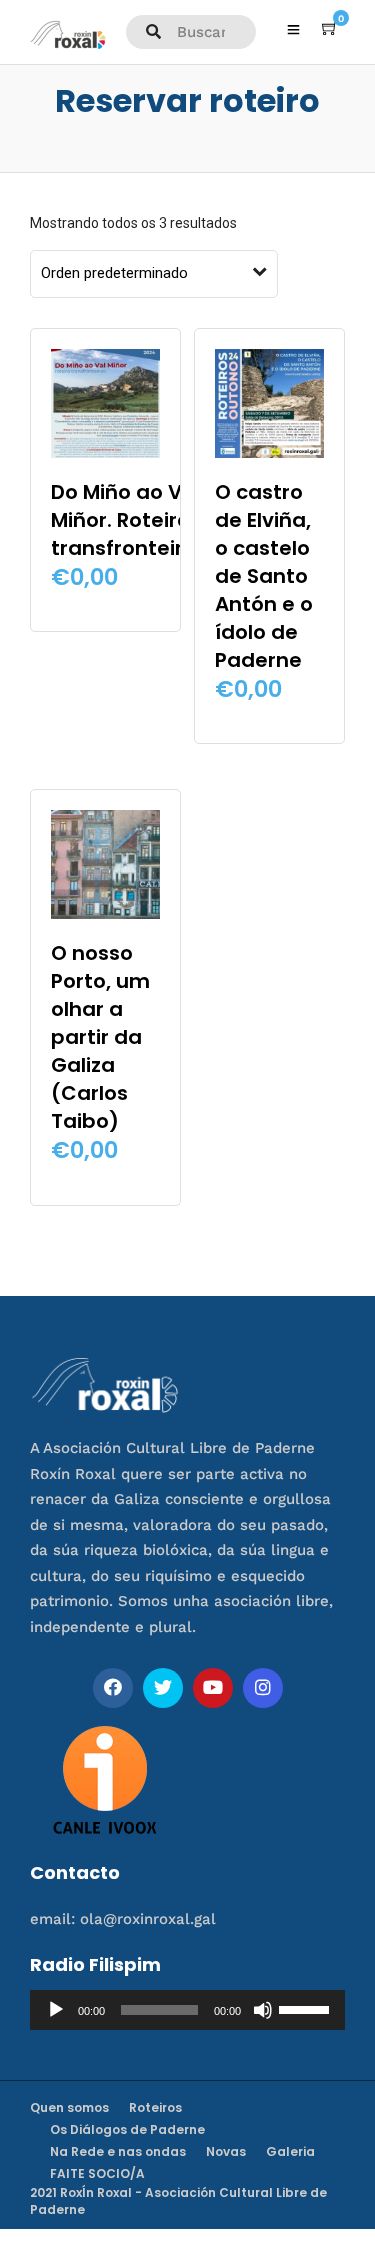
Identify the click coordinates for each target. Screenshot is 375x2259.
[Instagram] (263, 1688)
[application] (187, 2010)
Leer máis (105, 602)
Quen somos (69, 2107)
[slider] (307, 2008)
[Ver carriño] (330, 29)
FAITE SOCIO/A (97, 2173)
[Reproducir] (56, 2010)
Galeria (290, 2151)
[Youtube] (213, 1688)
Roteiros (155, 2107)
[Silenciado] (263, 2010)
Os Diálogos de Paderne (127, 2129)
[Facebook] (113, 1688)
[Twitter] (163, 1688)
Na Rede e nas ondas (118, 2151)
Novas (226, 2151)
